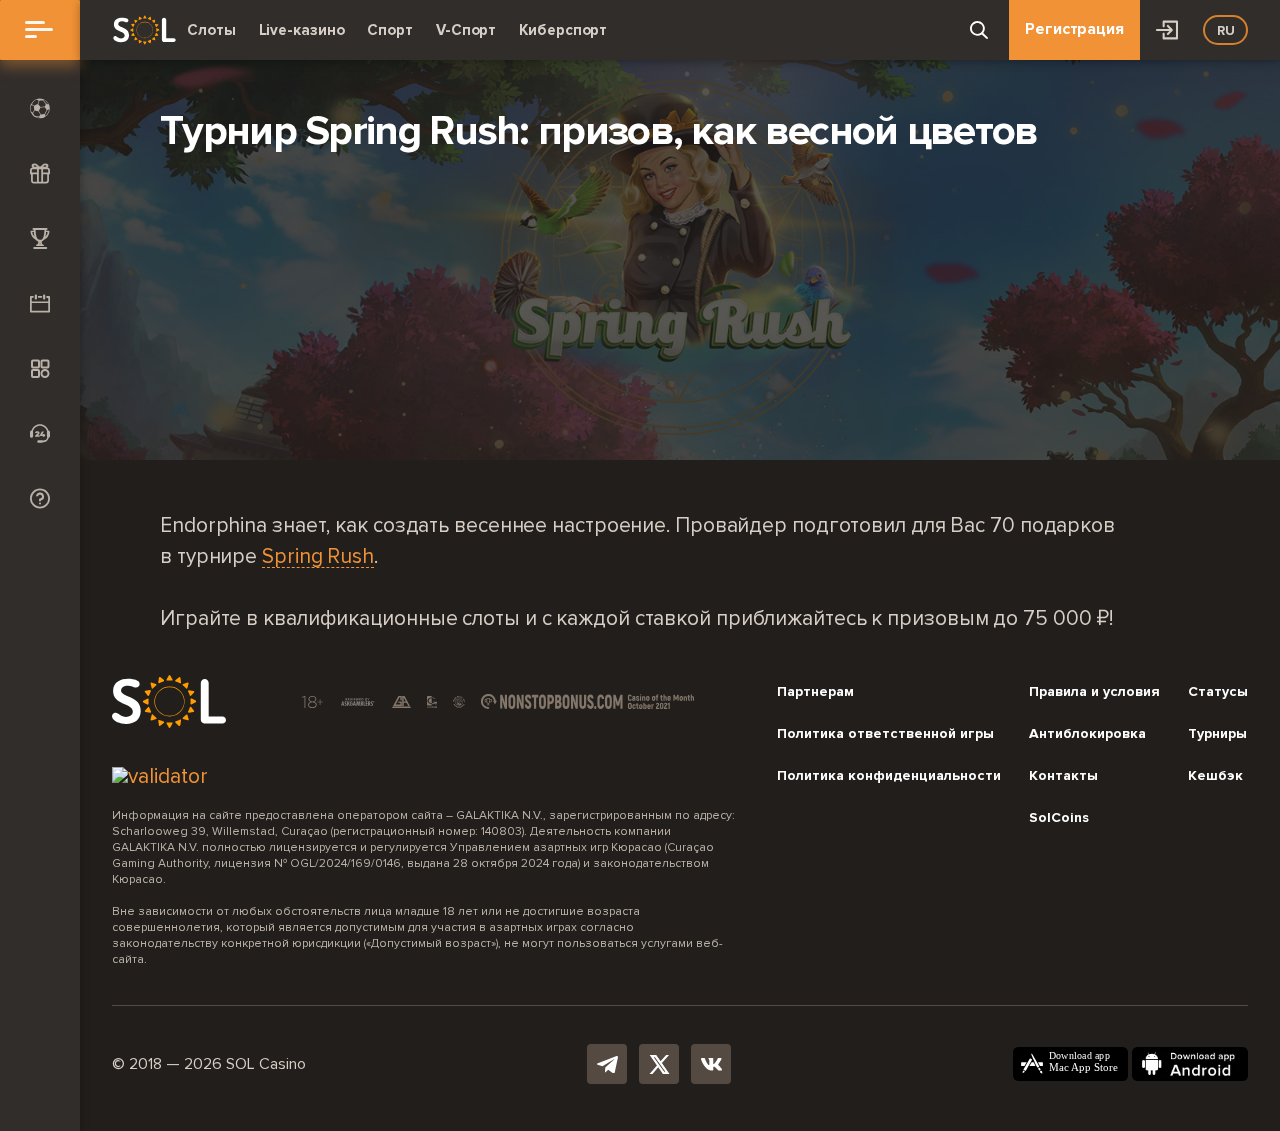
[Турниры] (40, 238)
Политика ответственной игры (885, 734)
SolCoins (1059, 818)
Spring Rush (318, 557)
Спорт (390, 30)
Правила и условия (1094, 692)
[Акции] (40, 303)
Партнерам (815, 692)
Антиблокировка (1087, 734)
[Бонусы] (40, 173)
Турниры (1217, 734)
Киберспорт (563, 30)
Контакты (1063, 776)
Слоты (211, 30)
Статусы (1218, 692)
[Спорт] (40, 108)
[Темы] (40, 368)
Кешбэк (1215, 776)
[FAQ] (40, 498)
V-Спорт (466, 30)
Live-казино (302, 30)
